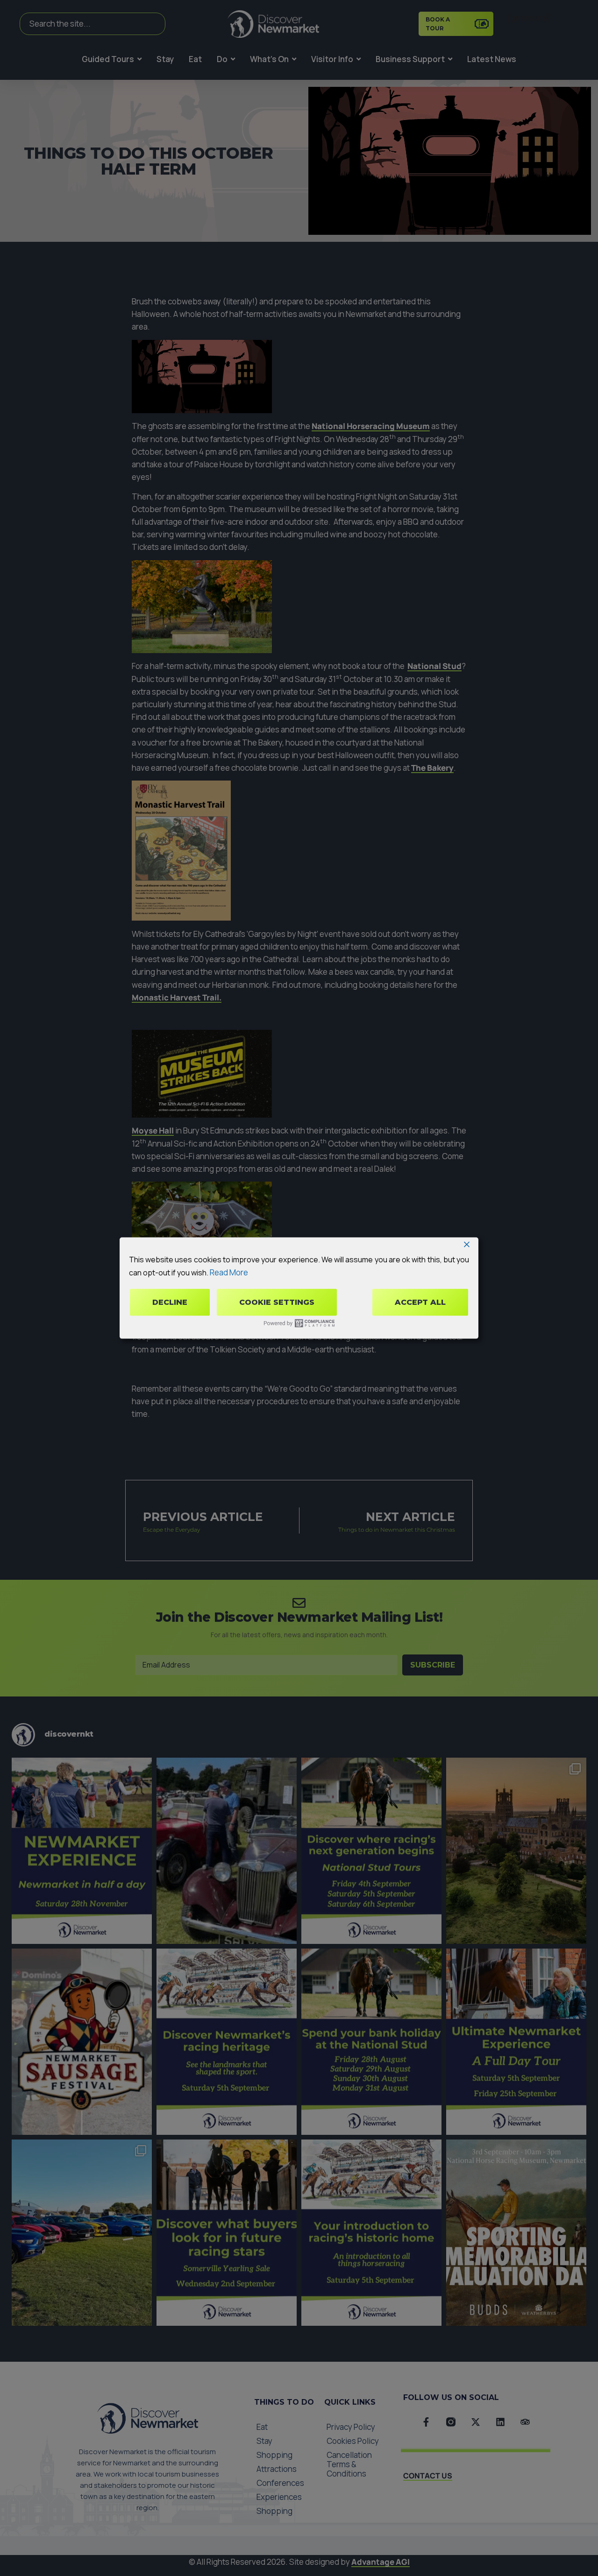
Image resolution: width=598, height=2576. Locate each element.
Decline (170, 1302)
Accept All (420, 1302)
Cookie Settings (277, 1302)
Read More (229, 1272)
